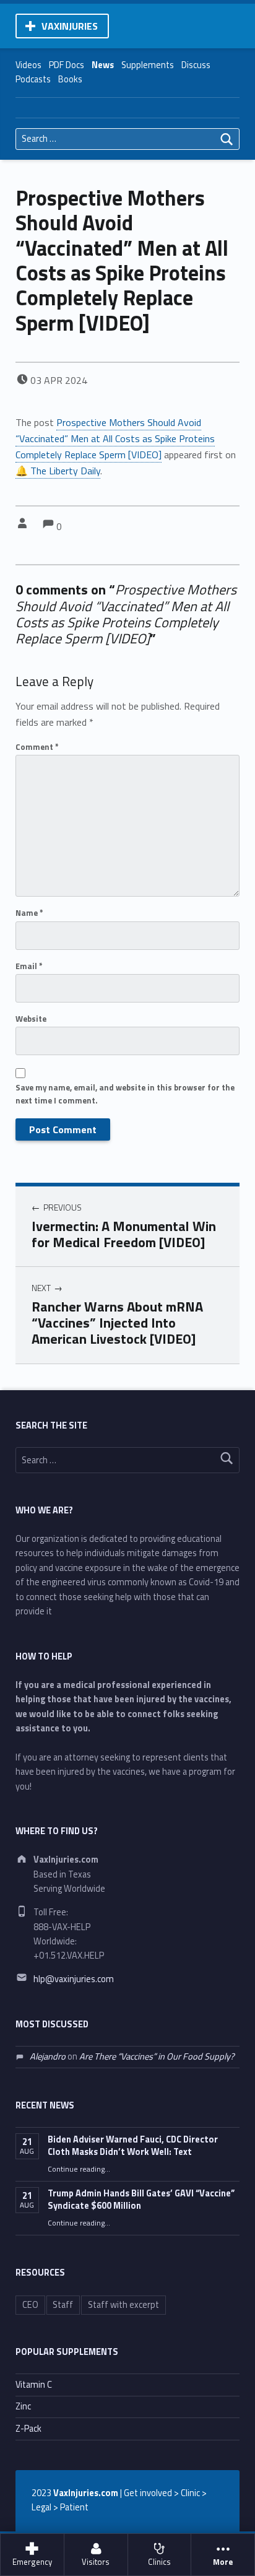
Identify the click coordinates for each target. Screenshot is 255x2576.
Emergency (32, 2562)
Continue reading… (79, 2169)
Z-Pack (28, 2429)
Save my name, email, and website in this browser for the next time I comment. (125, 1094)
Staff (63, 2305)
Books (70, 79)
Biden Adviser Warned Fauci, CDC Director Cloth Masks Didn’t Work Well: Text (133, 2146)
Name (29, 913)
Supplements (148, 65)
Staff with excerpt (123, 2305)
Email (29, 966)
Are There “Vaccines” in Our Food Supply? (157, 2056)
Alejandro (48, 2056)
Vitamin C (34, 2385)
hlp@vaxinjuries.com (74, 1979)
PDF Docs (67, 65)
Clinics (159, 2562)
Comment (37, 747)
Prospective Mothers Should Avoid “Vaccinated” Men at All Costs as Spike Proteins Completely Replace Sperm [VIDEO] (115, 438)
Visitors (96, 2562)
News (103, 65)
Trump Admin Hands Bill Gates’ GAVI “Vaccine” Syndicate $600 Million (141, 2200)
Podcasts (33, 79)
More (223, 2562)
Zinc (23, 2406)
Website (31, 1019)
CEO (30, 2305)
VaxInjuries (70, 26)
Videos (28, 65)
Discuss (196, 65)
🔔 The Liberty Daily (58, 471)
